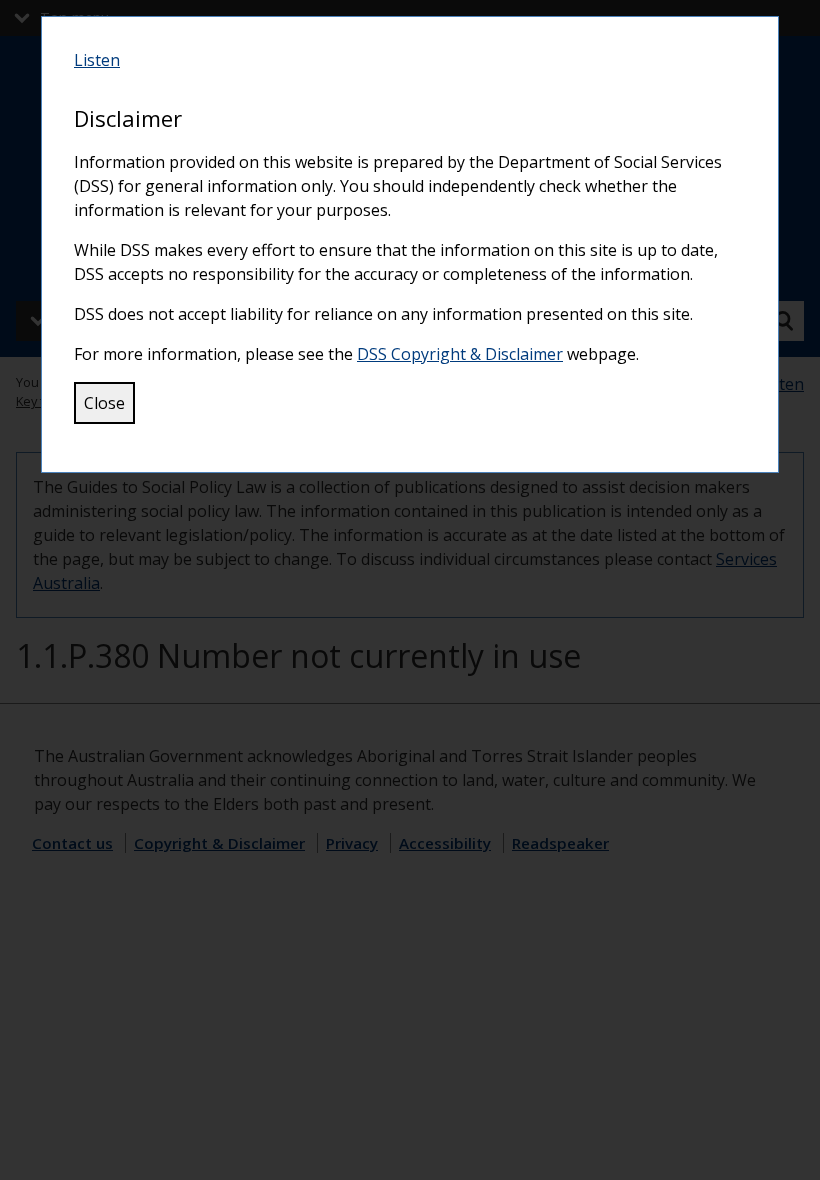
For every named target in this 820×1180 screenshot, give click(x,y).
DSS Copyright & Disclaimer (460, 354)
